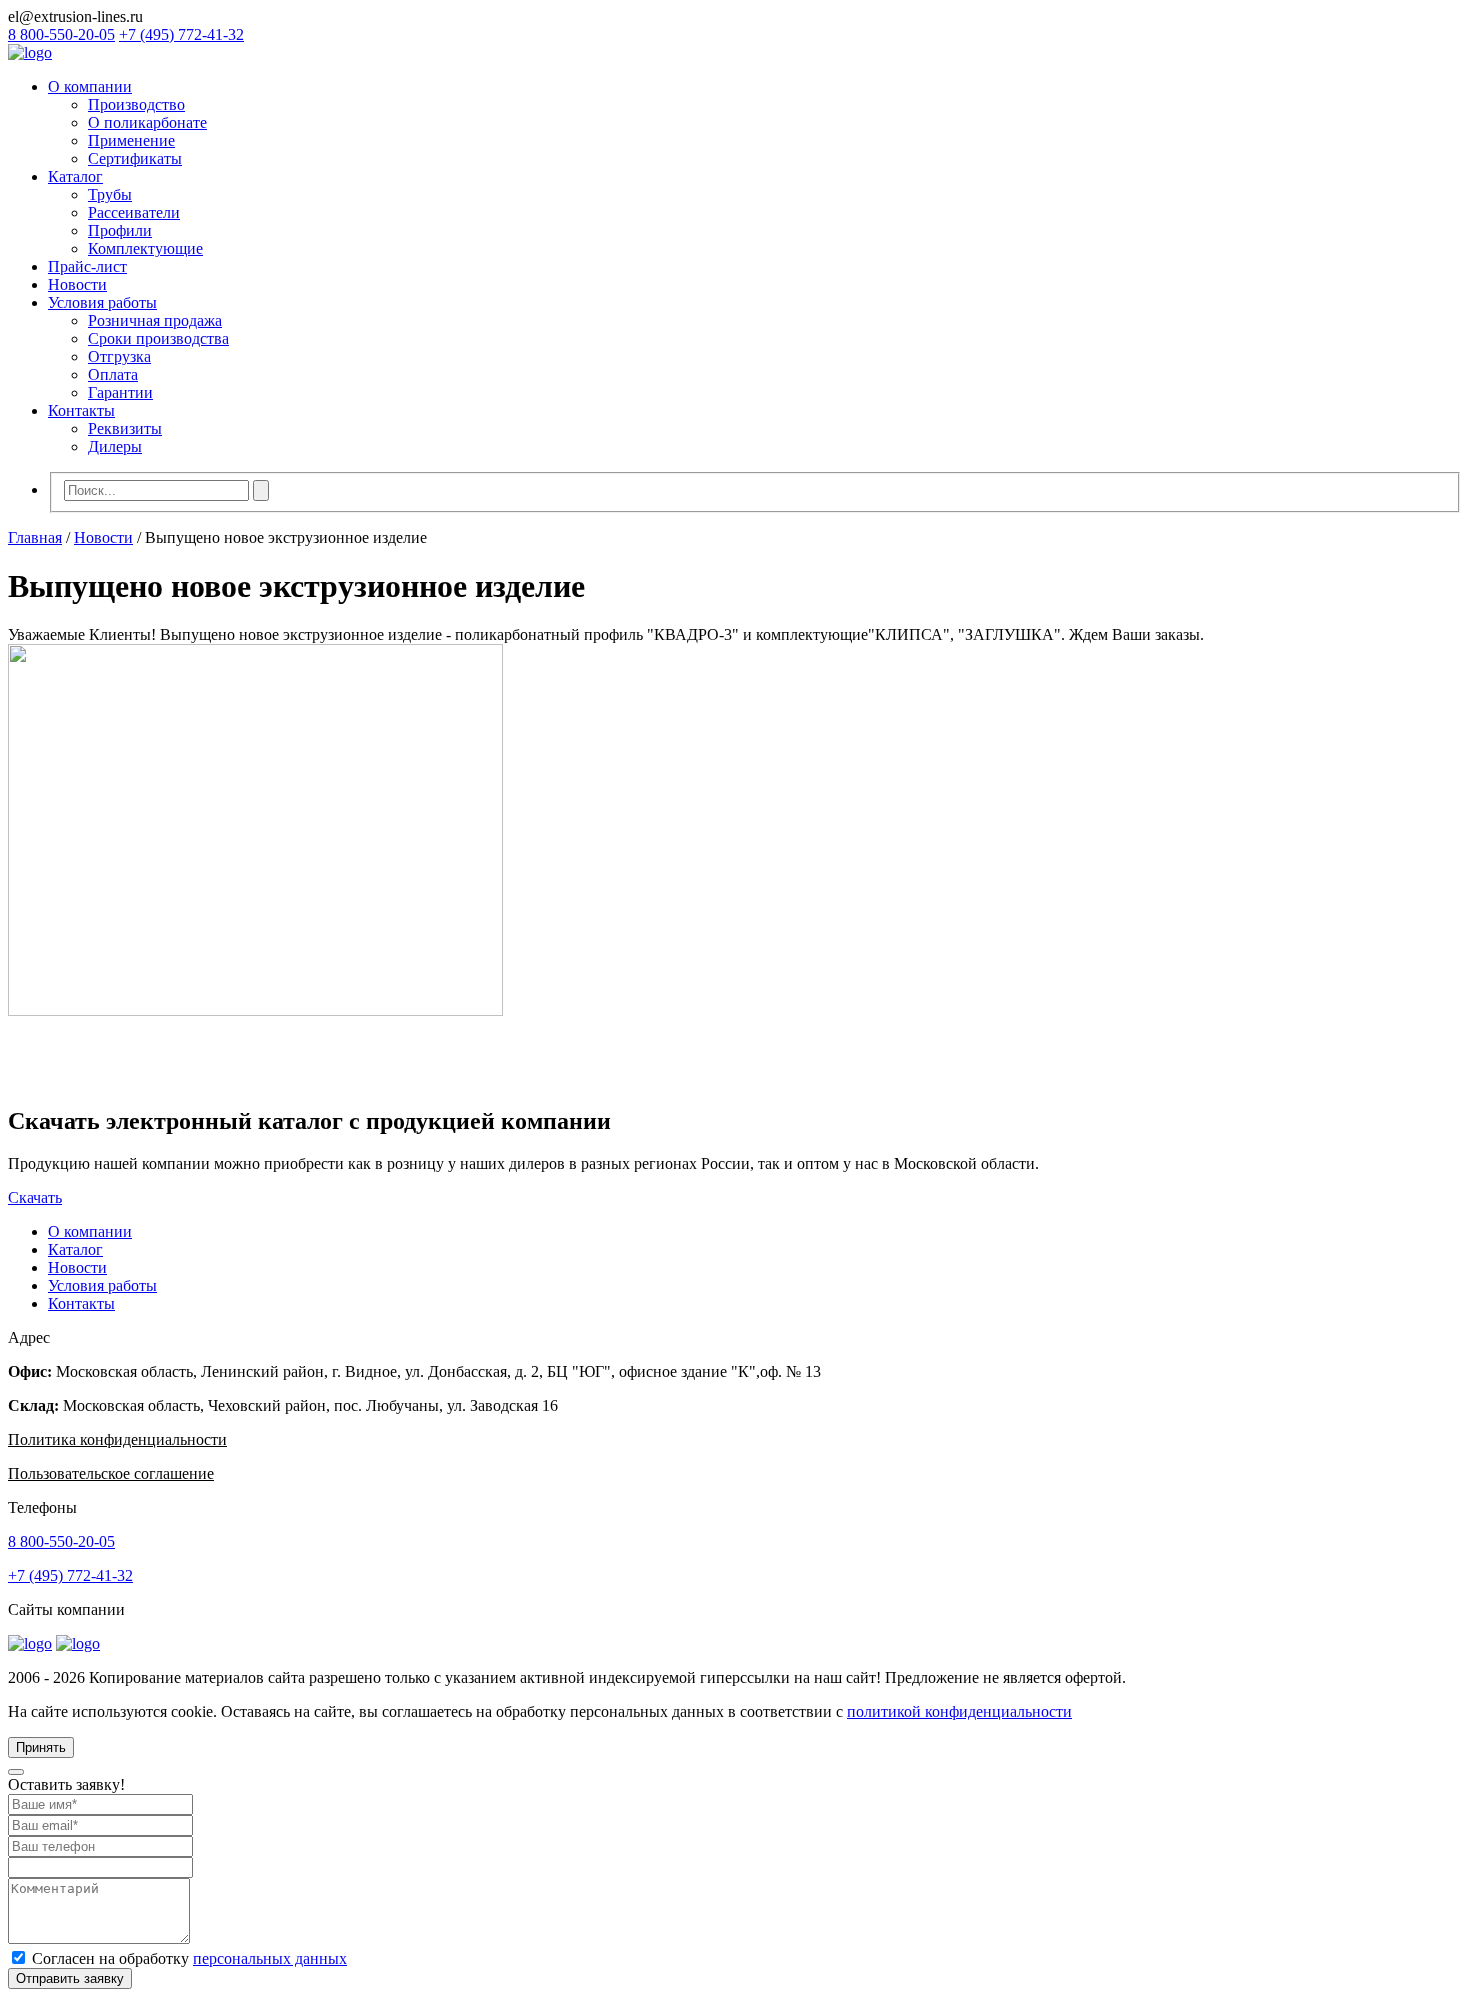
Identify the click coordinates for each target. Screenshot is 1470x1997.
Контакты (81, 410)
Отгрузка (119, 356)
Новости (77, 284)
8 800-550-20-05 (61, 34)
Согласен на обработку (189, 1958)
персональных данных (270, 1958)
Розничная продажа (155, 320)
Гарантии (120, 392)
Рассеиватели (134, 212)
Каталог (75, 176)
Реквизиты (125, 428)
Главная (35, 537)
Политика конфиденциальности (117, 1439)
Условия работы (102, 302)
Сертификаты (135, 158)
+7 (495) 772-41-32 (181, 34)
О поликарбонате (147, 122)
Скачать (35, 1197)
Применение (131, 140)
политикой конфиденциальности (959, 1711)
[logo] (30, 52)
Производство (136, 104)
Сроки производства (158, 338)
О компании (90, 86)
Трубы (110, 194)
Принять (41, 1747)
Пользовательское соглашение (111, 1473)
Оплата (113, 374)
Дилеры (115, 446)
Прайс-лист (87, 266)
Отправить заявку (70, 1978)
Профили (120, 230)
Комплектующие (145, 248)
